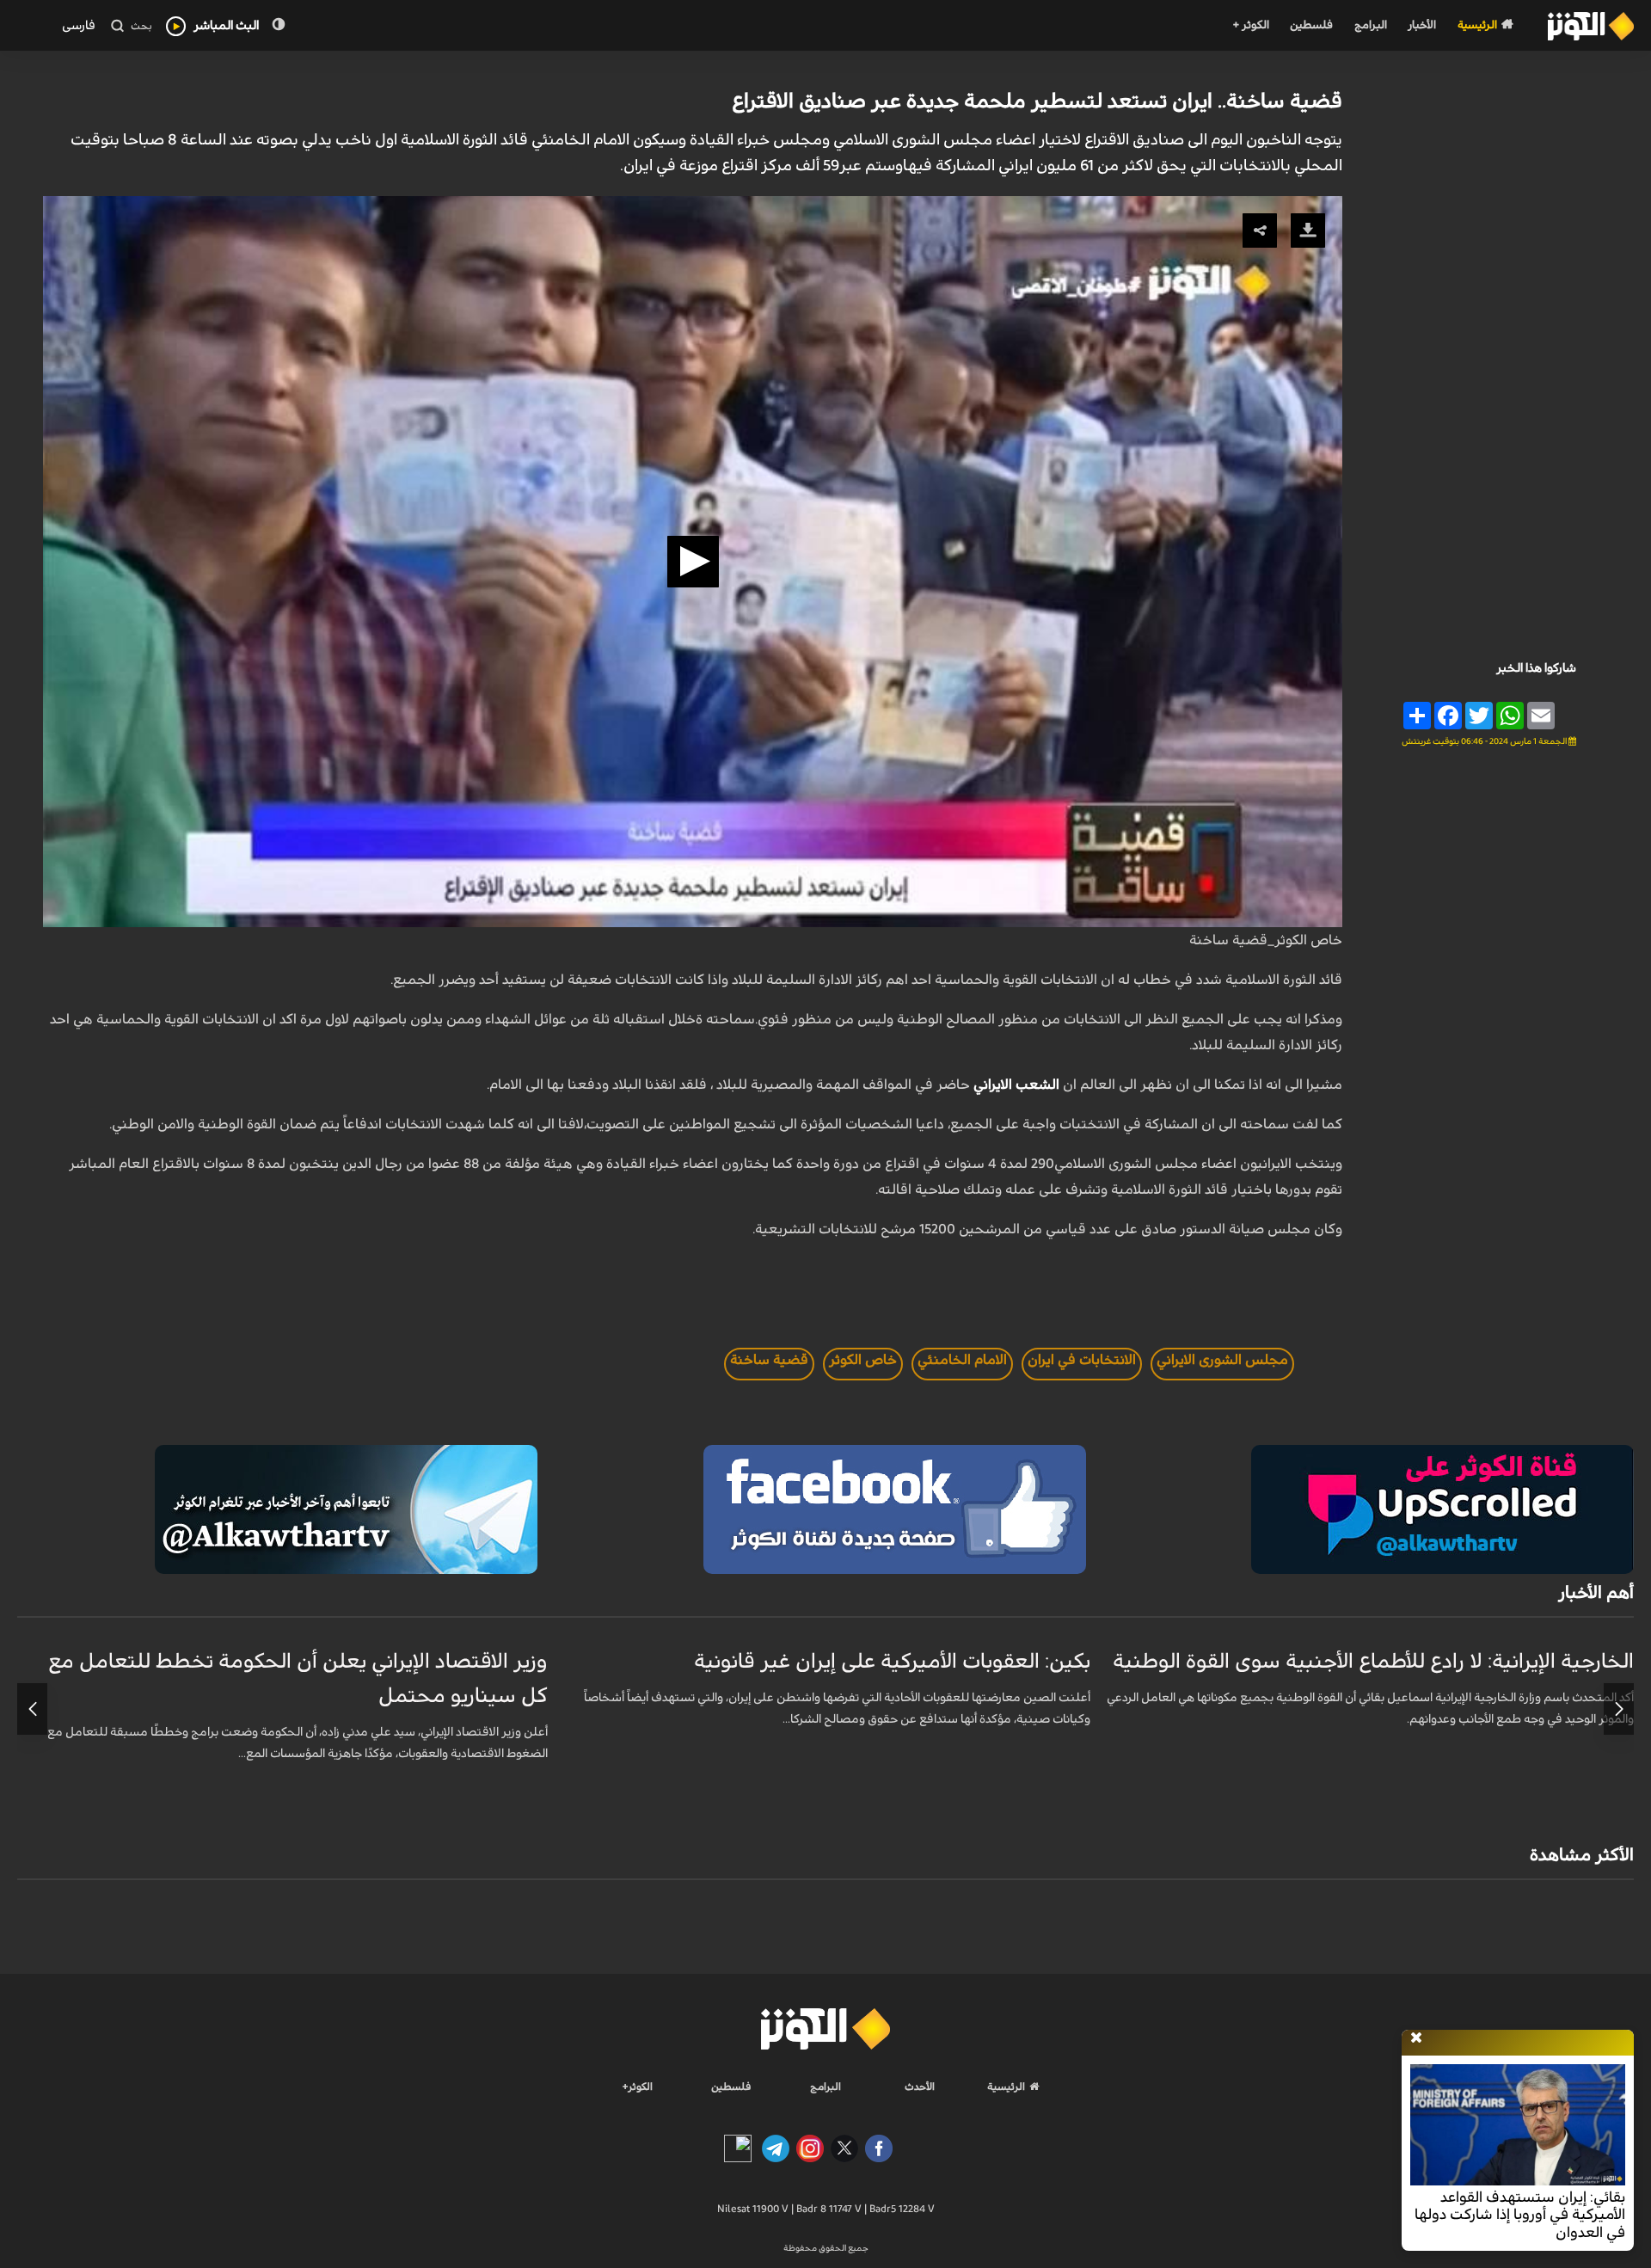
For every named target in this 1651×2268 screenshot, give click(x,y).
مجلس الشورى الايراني (1222, 1360)
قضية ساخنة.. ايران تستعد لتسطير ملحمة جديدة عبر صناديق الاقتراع (1037, 101)
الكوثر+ (638, 2087)
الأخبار (1422, 25)
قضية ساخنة (769, 1360)
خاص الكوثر (863, 1360)
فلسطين (1311, 25)
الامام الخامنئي (962, 1360)
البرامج (1371, 25)
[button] (693, 562)
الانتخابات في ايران (1082, 1360)
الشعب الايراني (1016, 1085)
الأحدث (920, 2087)
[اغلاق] (1416, 2038)
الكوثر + (1251, 25)
